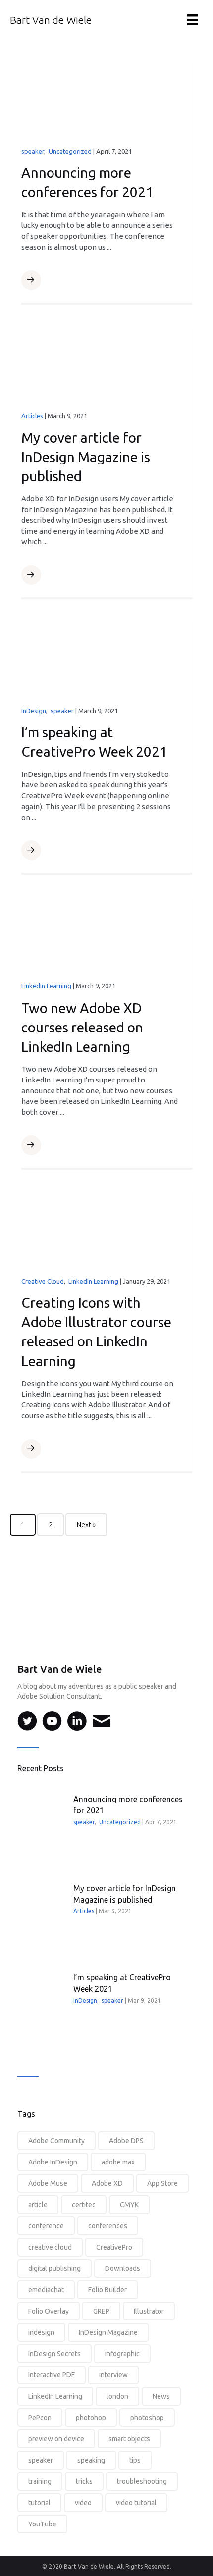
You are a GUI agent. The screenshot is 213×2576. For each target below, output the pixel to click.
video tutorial (136, 2503)
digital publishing (54, 2268)
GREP (101, 2311)
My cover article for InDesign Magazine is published (86, 457)
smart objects (129, 2439)
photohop (91, 2418)
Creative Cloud (43, 1281)
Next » (86, 1525)
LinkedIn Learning (46, 986)
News (161, 2396)
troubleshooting (142, 2481)
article (38, 2205)
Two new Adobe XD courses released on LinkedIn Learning (82, 1027)
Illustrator (149, 2311)
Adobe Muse (48, 2183)
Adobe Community (56, 2141)
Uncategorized (70, 151)
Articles (32, 416)
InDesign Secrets (54, 2354)
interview (113, 2375)
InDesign (34, 711)
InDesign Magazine (108, 2332)
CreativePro (114, 2247)
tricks (84, 2481)
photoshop (147, 2418)
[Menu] (193, 20)
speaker (33, 151)
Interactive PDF (52, 2375)
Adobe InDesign (53, 2162)
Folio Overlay (49, 2311)
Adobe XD (107, 2183)
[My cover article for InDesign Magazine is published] (107, 361)
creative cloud (50, 2247)
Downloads (123, 2268)
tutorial (39, 2503)
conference (46, 2226)
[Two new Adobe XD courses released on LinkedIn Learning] (107, 931)
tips (135, 2460)
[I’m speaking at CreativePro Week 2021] (107, 656)
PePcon (40, 2418)
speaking (91, 2460)
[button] (31, 280)
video (83, 2503)
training (40, 2481)
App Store (162, 2183)
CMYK (129, 2205)
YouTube (42, 2524)
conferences (108, 2226)
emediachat (46, 2290)
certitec (84, 2205)
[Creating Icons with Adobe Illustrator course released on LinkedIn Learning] (107, 1227)
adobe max (118, 2162)
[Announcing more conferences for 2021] (107, 97)
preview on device (56, 2439)
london (117, 2396)
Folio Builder (107, 2290)
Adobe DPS (126, 2141)
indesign (41, 2332)
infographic (122, 2354)
